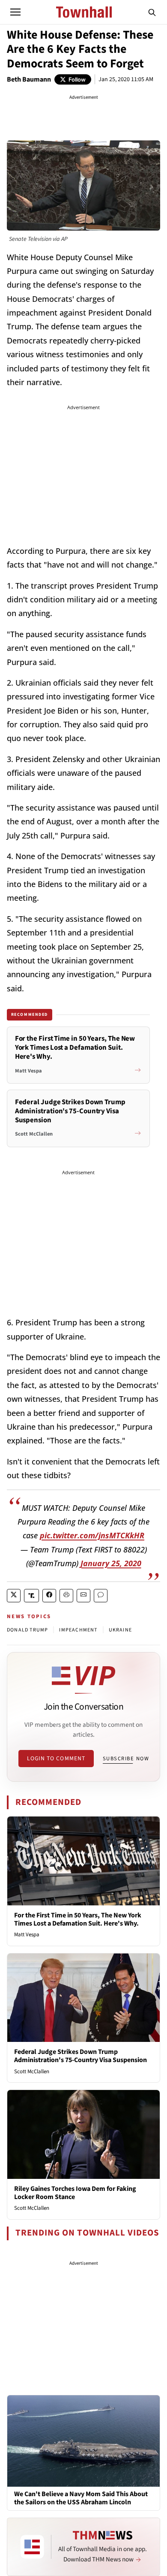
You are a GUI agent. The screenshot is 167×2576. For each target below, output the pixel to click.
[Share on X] (14, 1596)
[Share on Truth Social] (31, 1596)
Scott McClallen (32, 2072)
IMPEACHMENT (78, 1630)
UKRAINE (120, 1630)
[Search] (152, 12)
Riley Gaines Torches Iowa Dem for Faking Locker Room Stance (75, 2193)
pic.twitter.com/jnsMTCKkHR (92, 1535)
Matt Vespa (27, 1935)
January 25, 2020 (111, 1563)
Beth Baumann (29, 79)
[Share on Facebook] (49, 1596)
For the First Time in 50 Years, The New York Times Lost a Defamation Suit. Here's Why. (78, 1919)
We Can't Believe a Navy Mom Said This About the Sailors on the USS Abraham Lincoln (81, 2498)
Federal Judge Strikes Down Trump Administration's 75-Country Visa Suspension (81, 2056)
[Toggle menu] (15, 12)
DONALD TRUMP (27, 1630)
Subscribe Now (126, 1759)
